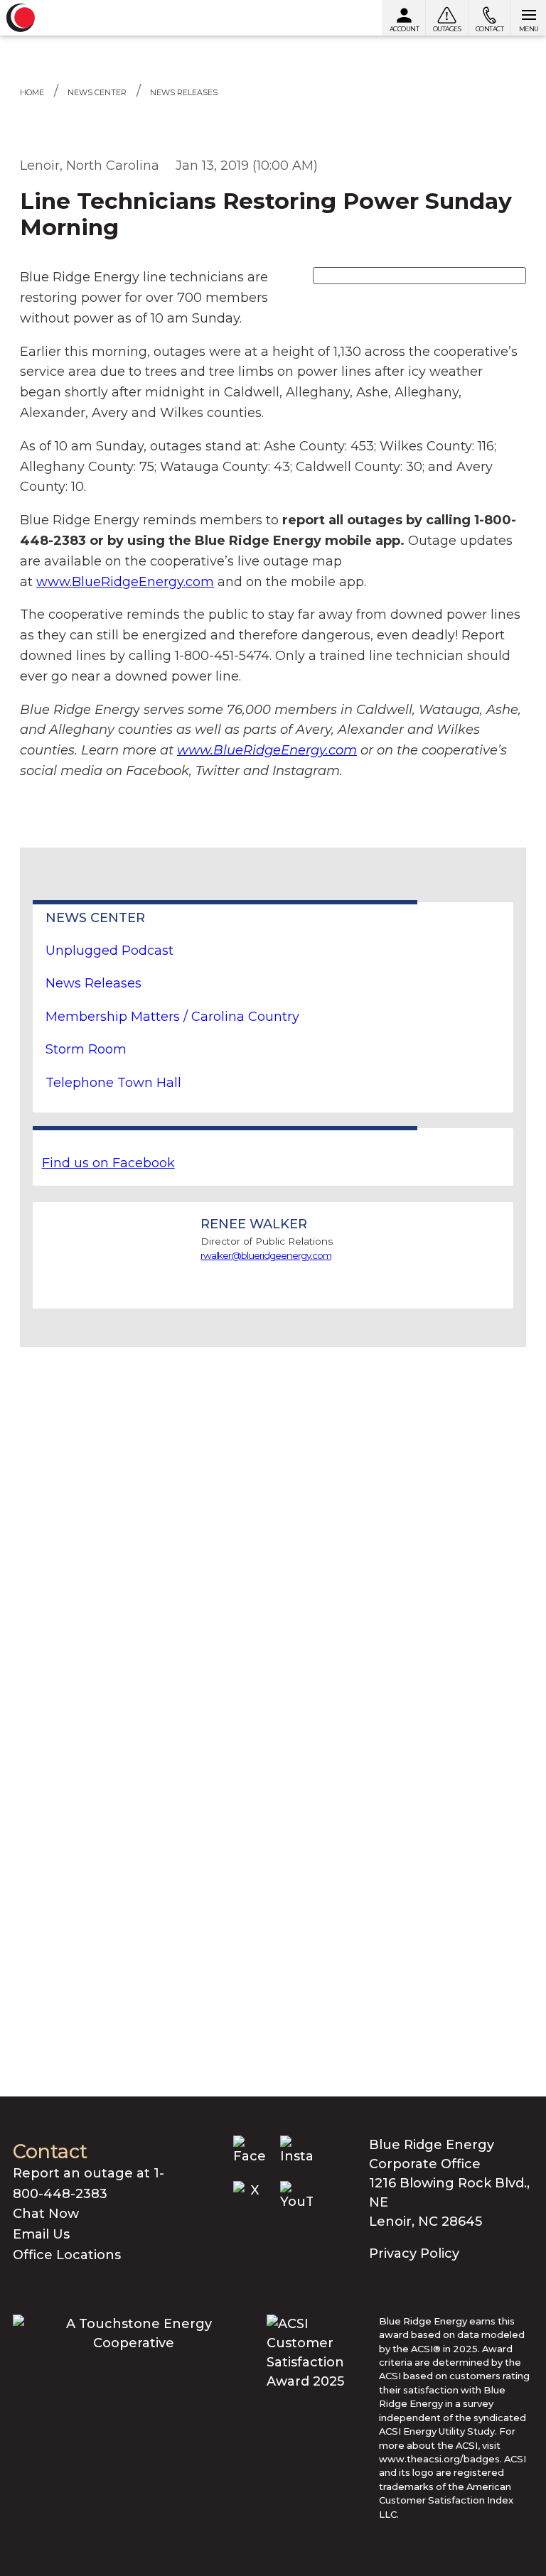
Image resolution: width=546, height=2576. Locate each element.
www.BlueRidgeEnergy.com (125, 582)
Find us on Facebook (108, 1163)
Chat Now (46, 2214)
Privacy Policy (414, 2253)
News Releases (184, 92)
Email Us (41, 2234)
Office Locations (67, 2255)
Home (32, 92)
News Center (97, 92)
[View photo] (419, 275)
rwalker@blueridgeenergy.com (266, 1255)
